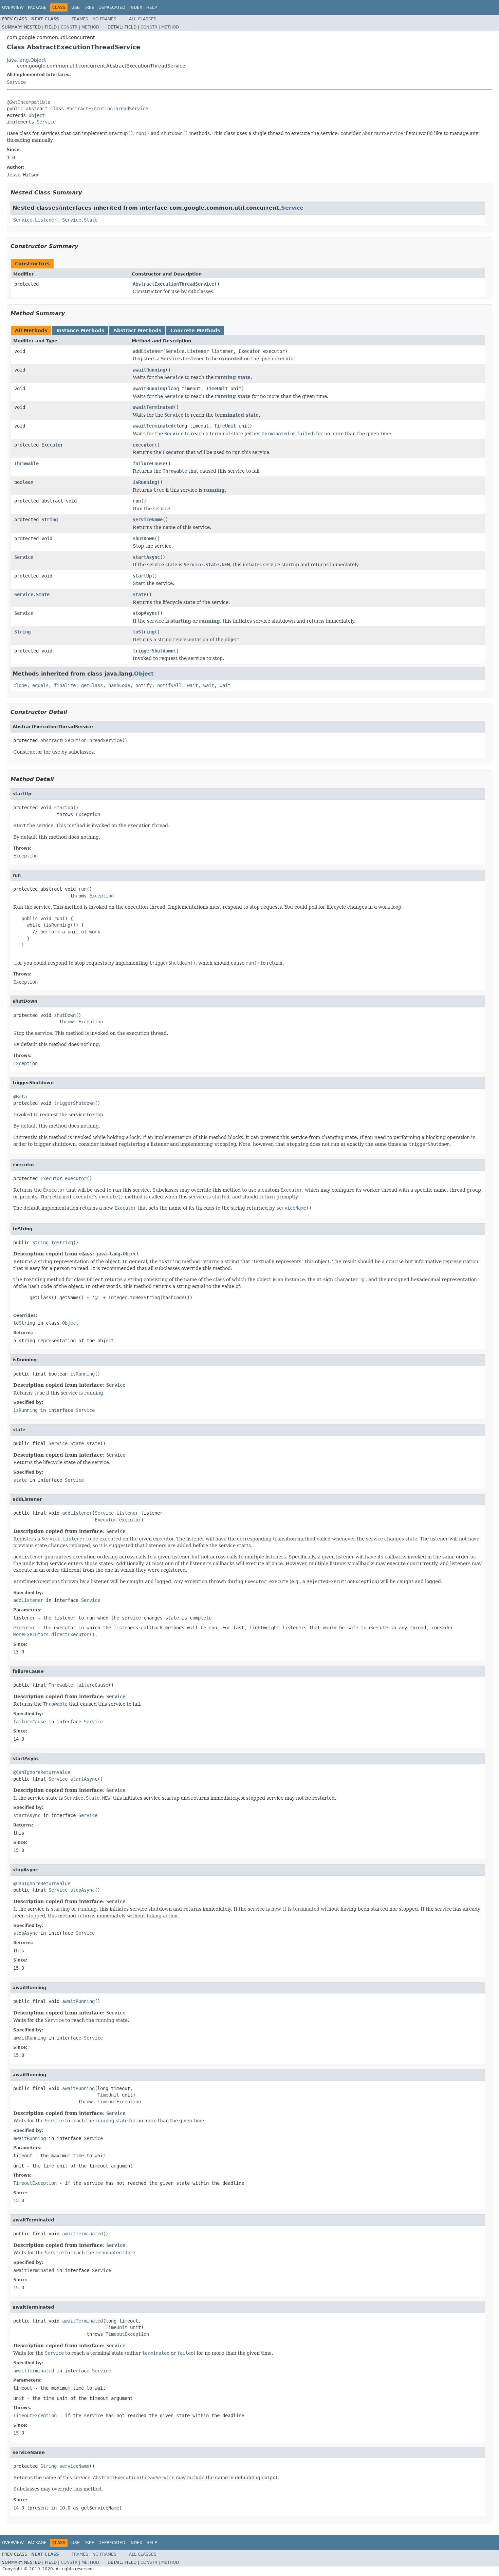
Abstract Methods (137, 330)
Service (16, 82)
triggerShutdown (153, 651)
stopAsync (145, 613)
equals (40, 685)
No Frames (104, 19)
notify (144, 685)
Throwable (26, 463)
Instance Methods (80, 330)
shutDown (144, 538)
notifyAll (169, 685)
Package (37, 7)
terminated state (237, 415)
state (140, 594)
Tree (89, 7)
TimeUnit (217, 389)
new (276, 1909)
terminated (306, 1909)
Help (152, 7)
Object (37, 115)
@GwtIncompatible (29, 102)
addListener (148, 351)
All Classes (143, 19)
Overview (13, 7)
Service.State (80, 220)
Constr (69, 27)
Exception (88, 814)
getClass (92, 685)
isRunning (145, 482)
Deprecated (112, 7)
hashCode (119, 685)
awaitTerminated (153, 407)
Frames (80, 19)
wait (192, 685)
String (50, 519)
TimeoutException (119, 2102)
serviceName (148, 519)
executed (231, 359)
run (137, 501)
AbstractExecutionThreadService (107, 109)
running (214, 490)
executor (144, 445)
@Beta (20, 1097)
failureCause (149, 463)
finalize (65, 685)
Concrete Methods (195, 330)
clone (20, 685)
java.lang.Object (26, 60)
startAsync (146, 557)
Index (136, 7)
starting (181, 621)
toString (144, 632)
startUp (142, 576)
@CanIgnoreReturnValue (42, 1772)
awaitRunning (149, 370)
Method (90, 27)
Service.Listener (35, 220)
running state (233, 377)
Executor (249, 351)
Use (76, 7)
